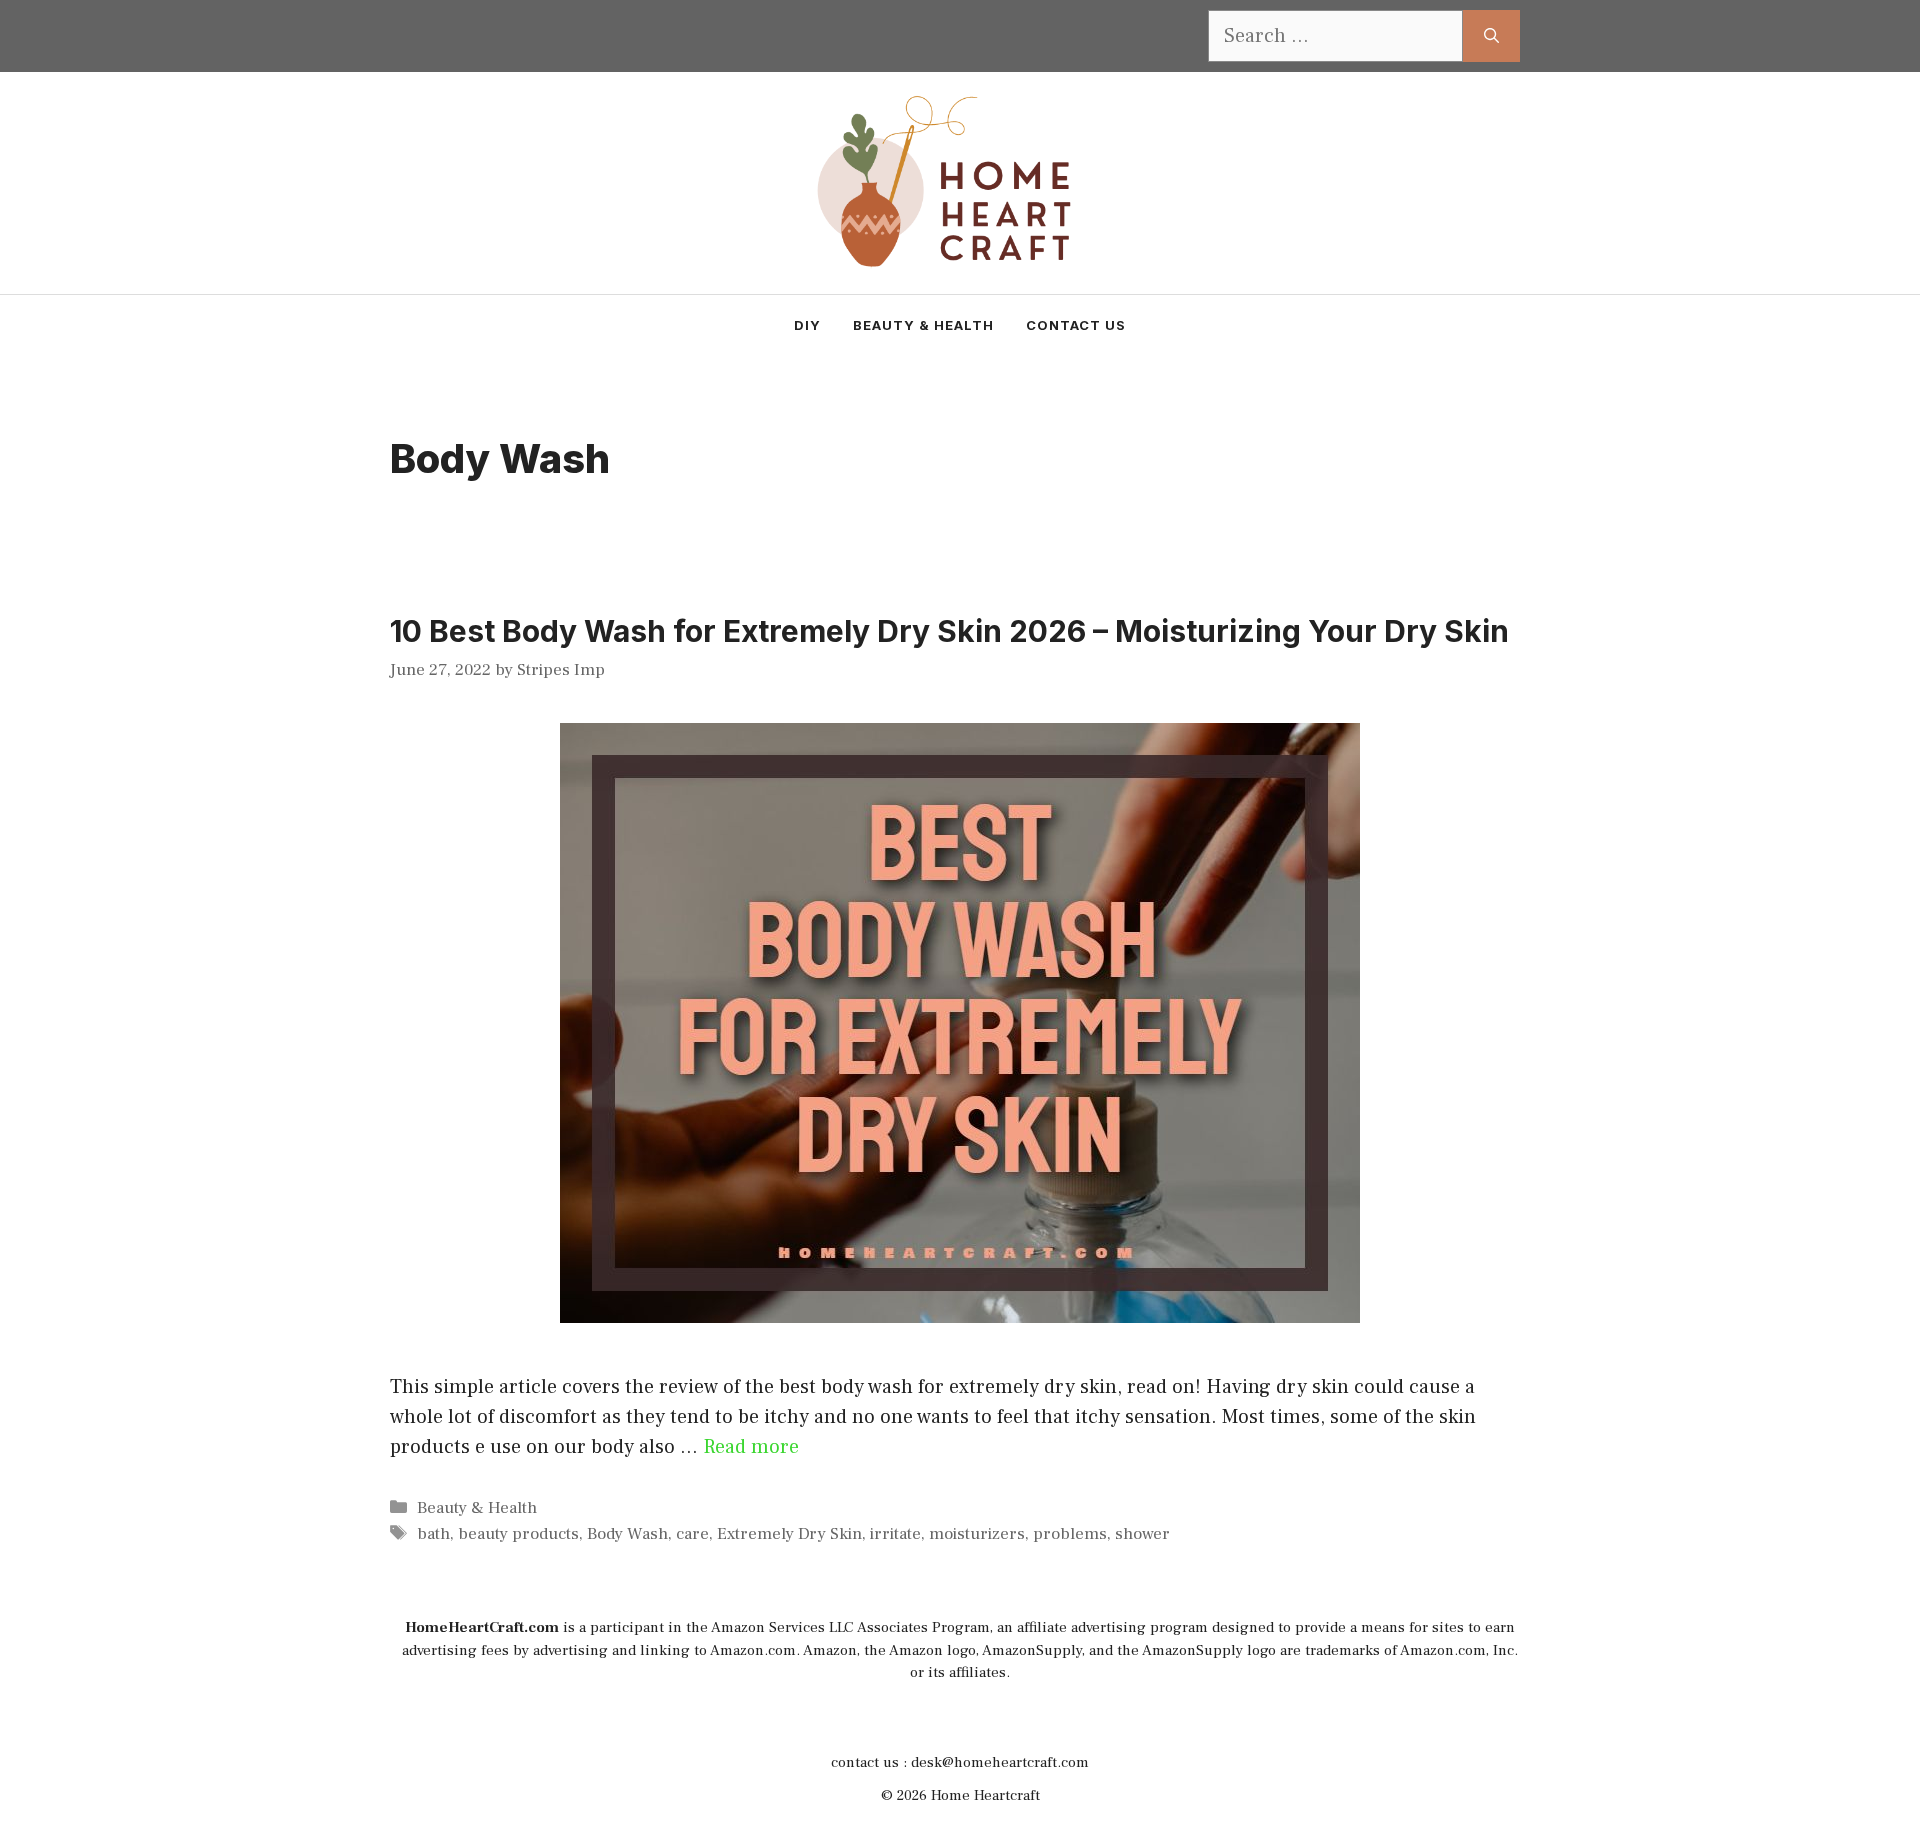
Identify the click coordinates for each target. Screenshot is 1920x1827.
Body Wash (627, 1534)
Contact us (1076, 325)
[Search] (1491, 36)
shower (1142, 1534)
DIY (807, 325)
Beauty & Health (923, 325)
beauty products (518, 1534)
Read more (751, 1447)
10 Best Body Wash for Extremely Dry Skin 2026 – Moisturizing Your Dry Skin (949, 631)
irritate (895, 1534)
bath (433, 1534)
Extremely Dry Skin (789, 1534)
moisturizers (977, 1534)
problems (1070, 1534)
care (692, 1534)
